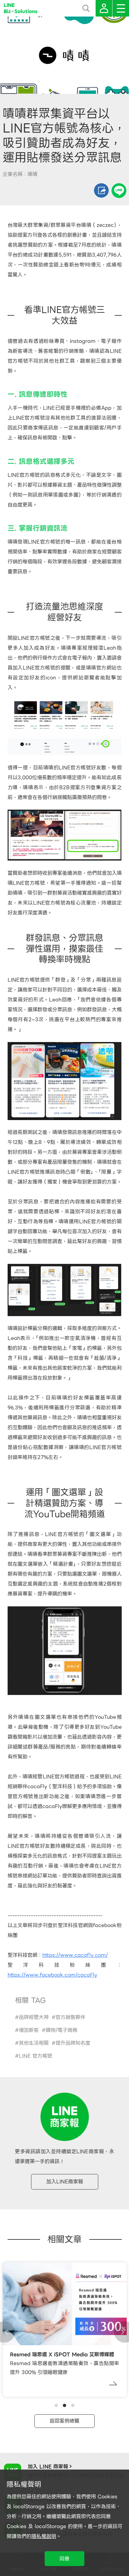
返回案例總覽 (64, 2421)
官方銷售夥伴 (70, 2017)
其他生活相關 (34, 2043)
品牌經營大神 (34, 2017)
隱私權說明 (44, 2536)
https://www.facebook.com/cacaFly (52, 1975)
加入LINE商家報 (65, 2182)
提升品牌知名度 (73, 2043)
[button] (56, 2405)
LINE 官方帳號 (36, 2056)
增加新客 (29, 2030)
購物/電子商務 (62, 2030)
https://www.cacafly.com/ (75, 1955)
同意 (64, 2559)
